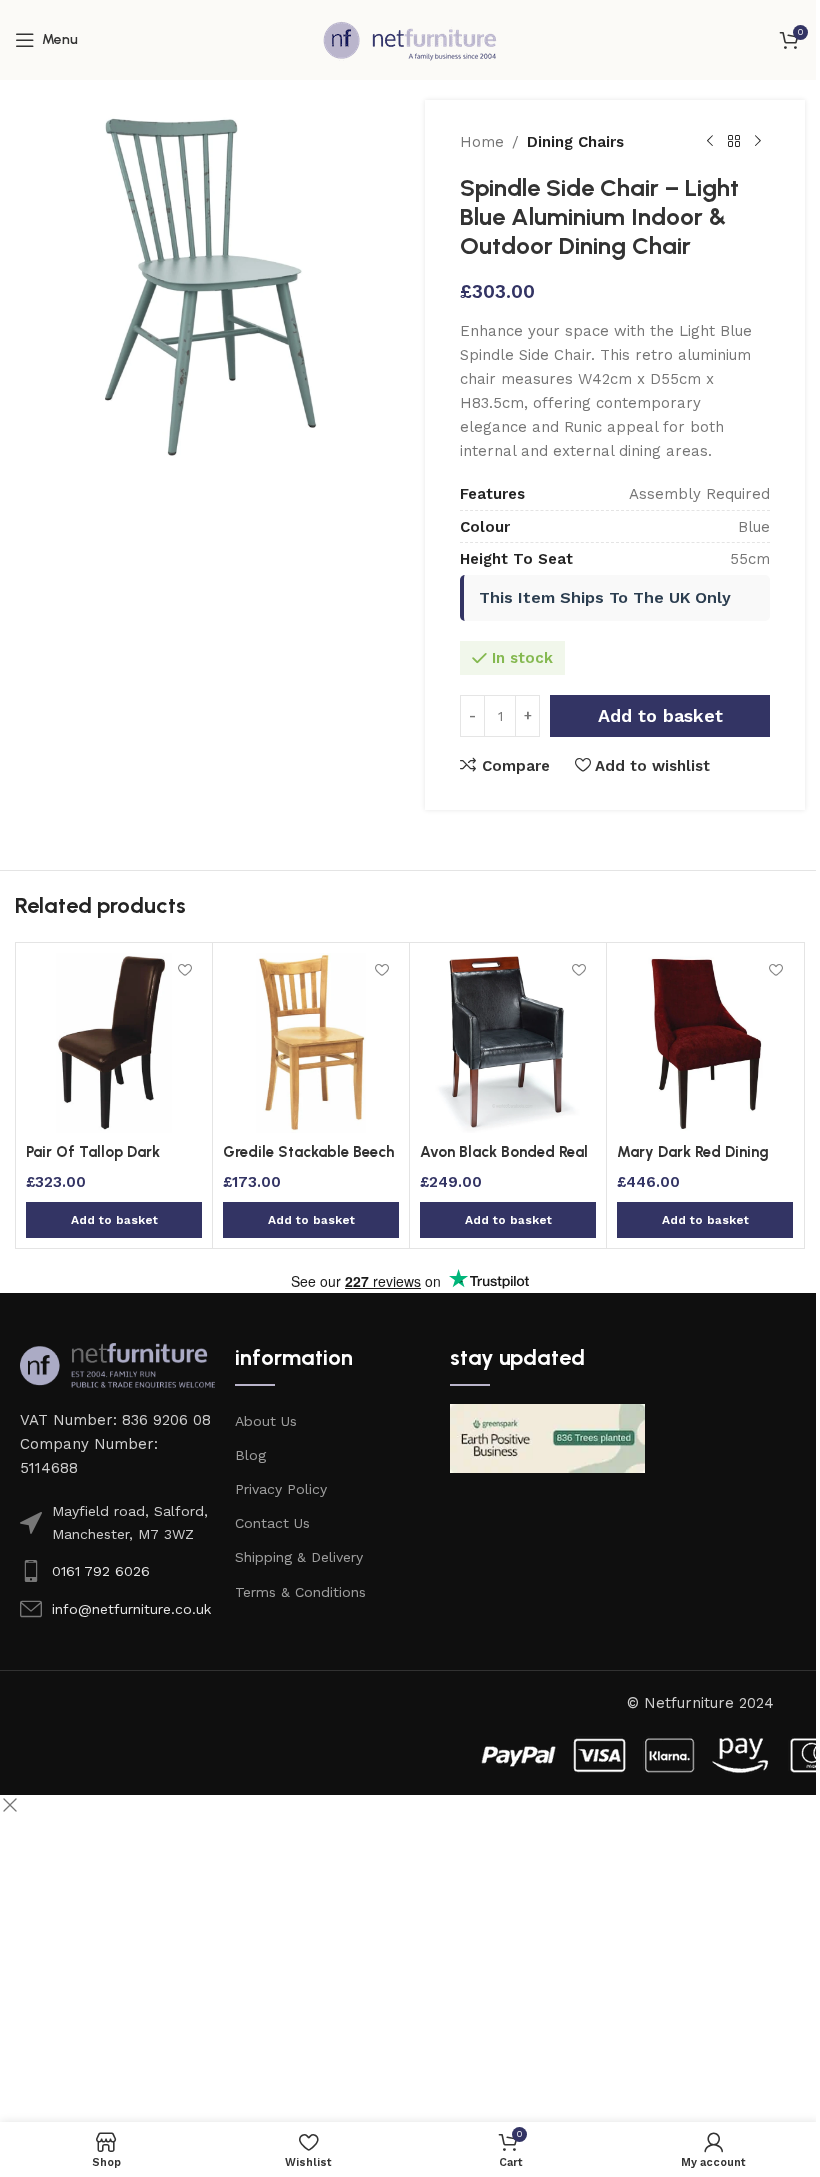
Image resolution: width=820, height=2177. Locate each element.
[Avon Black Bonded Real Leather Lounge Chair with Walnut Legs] (508, 1043)
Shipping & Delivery (299, 1557)
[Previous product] (710, 142)
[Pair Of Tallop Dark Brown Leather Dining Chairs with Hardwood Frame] (114, 1043)
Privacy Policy (281, 1489)
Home (482, 142)
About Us (266, 1421)
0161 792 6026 (101, 1571)
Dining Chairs (575, 142)
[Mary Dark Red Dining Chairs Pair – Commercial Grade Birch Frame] (705, 1043)
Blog (250, 1455)
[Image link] (117, 1364)
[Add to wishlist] (184, 970)
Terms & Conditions (300, 1592)
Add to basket (660, 715)
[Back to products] (734, 142)
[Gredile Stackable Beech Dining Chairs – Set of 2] (311, 1043)
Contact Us (272, 1523)
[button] (114, 1220)
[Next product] (758, 142)
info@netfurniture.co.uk (131, 1609)
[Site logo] (410, 39)
